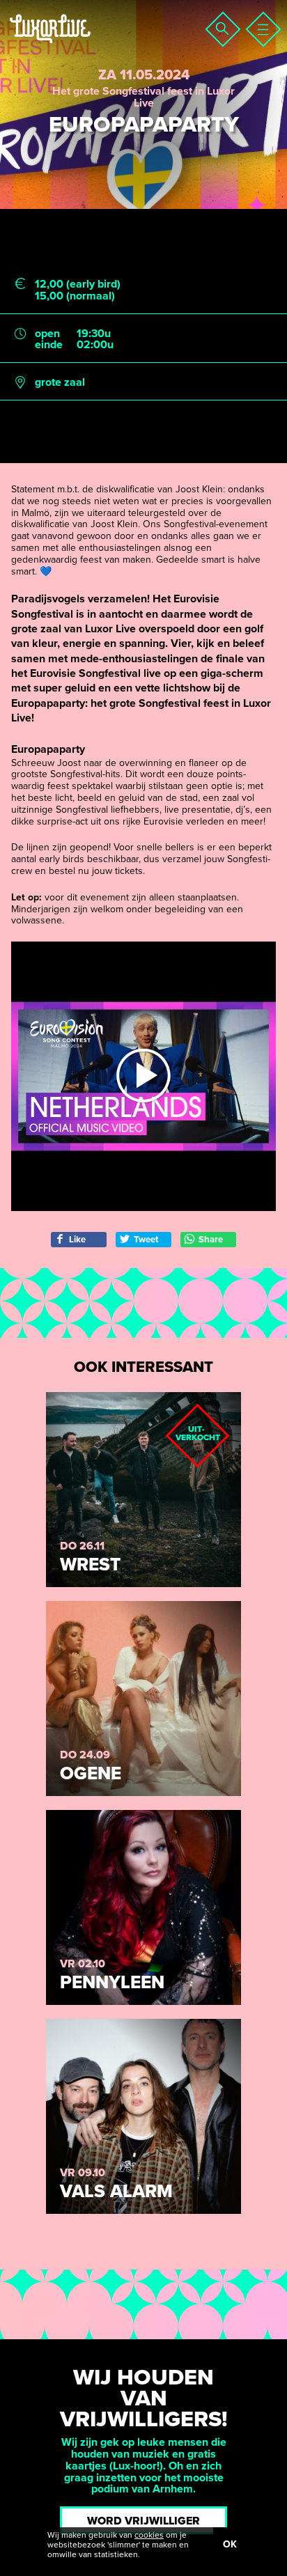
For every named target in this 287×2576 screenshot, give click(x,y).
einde (49, 345)
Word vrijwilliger (143, 2521)
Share (211, 1240)
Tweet (146, 1240)
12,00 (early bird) (78, 284)
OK (230, 2544)
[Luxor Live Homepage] (95, 46)
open (47, 334)
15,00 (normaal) (75, 296)
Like (77, 1240)
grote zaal (60, 383)
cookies (149, 2535)
